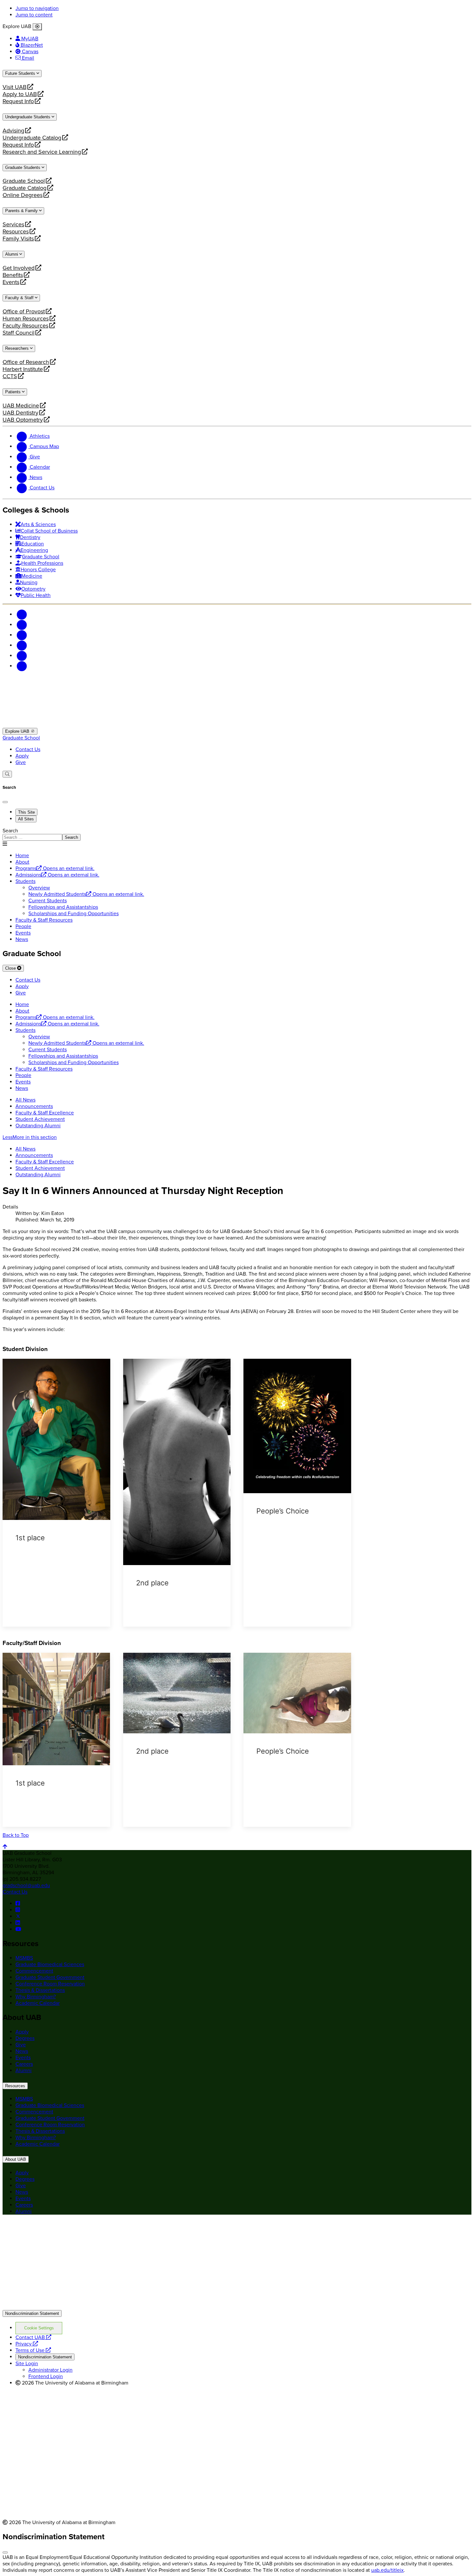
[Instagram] (22, 635)
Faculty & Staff (20, 298)
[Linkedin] (22, 666)
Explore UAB (18, 731)
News (22, 939)
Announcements (34, 1106)
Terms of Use (33, 2350)
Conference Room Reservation (50, 1984)
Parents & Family (22, 211)
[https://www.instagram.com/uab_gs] (18, 1910)
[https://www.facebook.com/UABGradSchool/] (18, 1904)
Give (21, 762)
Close (11, 968)
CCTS (12, 376)
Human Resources (26, 318)
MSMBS (24, 1958)
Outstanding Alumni (38, 1126)
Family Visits (18, 239)
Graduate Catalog (25, 188)
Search (10, 831)
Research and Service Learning (42, 152)
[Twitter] (22, 625)
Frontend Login (46, 2376)
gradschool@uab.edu (26, 1885)
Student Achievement (40, 1119)
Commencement (34, 1971)
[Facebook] (22, 614)
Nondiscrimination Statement (32, 2313)
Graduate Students (23, 167)
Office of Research (26, 362)
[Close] (37, 27)
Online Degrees (23, 195)
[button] (237, 1137)
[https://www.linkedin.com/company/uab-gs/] (18, 1923)
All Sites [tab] (26, 819)
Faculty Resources (25, 326)
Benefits (13, 275)
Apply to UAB (20, 94)
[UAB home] (237, 725)
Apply (22, 756)
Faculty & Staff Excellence (45, 1113)
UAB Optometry (23, 420)
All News (25, 1100)
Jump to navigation (37, 8)
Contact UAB (33, 2337)
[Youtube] (22, 645)
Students (25, 881)
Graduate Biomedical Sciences (50, 1964)
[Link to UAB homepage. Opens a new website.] (59, 2230)
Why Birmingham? (36, 1997)
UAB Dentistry (20, 413)
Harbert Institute (23, 369)
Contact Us (28, 749)
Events (12, 282)
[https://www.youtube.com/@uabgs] (18, 1929)
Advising (13, 131)
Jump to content (34, 15)
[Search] (7, 774)
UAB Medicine (21, 406)
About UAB (16, 2159)
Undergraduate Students (28, 117)
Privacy (27, 2344)
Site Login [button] (27, 2364)
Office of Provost (24, 311)
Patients (14, 392)
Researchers (18, 348)
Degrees (25, 2038)
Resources (16, 231)
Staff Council (19, 333)
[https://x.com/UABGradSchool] (18, 1916)
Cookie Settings (39, 2328)
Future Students (21, 73)
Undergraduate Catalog (32, 138)
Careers (24, 2064)
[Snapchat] (22, 656)
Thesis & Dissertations (40, 1990)
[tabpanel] (237, 834)
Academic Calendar (38, 2003)
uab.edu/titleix (387, 2570)
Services (13, 224)
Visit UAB (15, 87)
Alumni (12, 254)
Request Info (18, 101)
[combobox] (32, 837)
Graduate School (24, 181)
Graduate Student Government (50, 1977)
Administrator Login (50, 2370)
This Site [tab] (26, 812)
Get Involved (19, 268)
